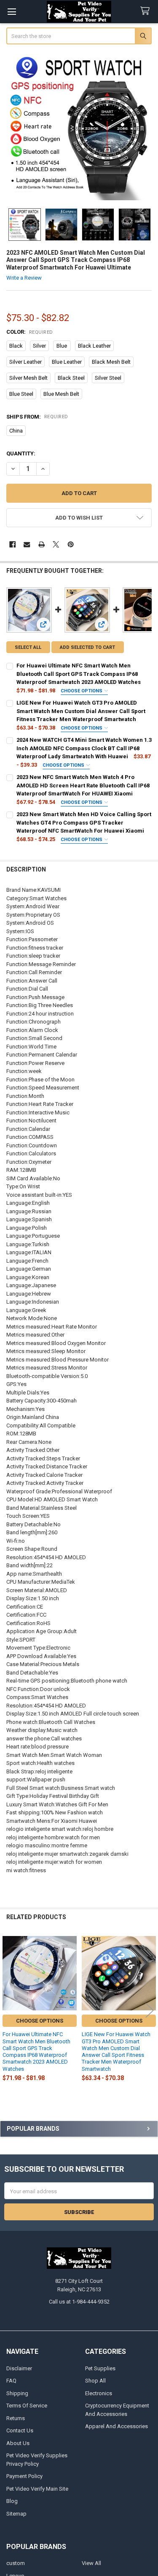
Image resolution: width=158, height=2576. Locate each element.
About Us (18, 2443)
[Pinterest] (71, 544)
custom (16, 2563)
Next (150, 2011)
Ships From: (37, 417)
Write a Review (24, 278)
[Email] (27, 544)
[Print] (42, 544)
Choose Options (82, 691)
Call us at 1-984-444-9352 (79, 2302)
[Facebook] (12, 544)
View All (91, 2563)
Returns (16, 2418)
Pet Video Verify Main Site (37, 2489)
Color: (30, 332)
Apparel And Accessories (116, 2426)
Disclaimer (19, 2368)
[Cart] (147, 11)
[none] (79, 127)
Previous (8, 2011)
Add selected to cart (87, 647)
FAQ (11, 2381)
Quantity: (21, 453)
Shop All (95, 2381)
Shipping (17, 2393)
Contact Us (20, 2430)
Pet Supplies (100, 2368)
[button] (79, 518)
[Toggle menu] (12, 12)
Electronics (99, 2393)
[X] (56, 544)
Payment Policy (24, 2476)
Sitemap (16, 2514)
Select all (28, 647)
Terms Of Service (27, 2406)
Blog (12, 2501)
